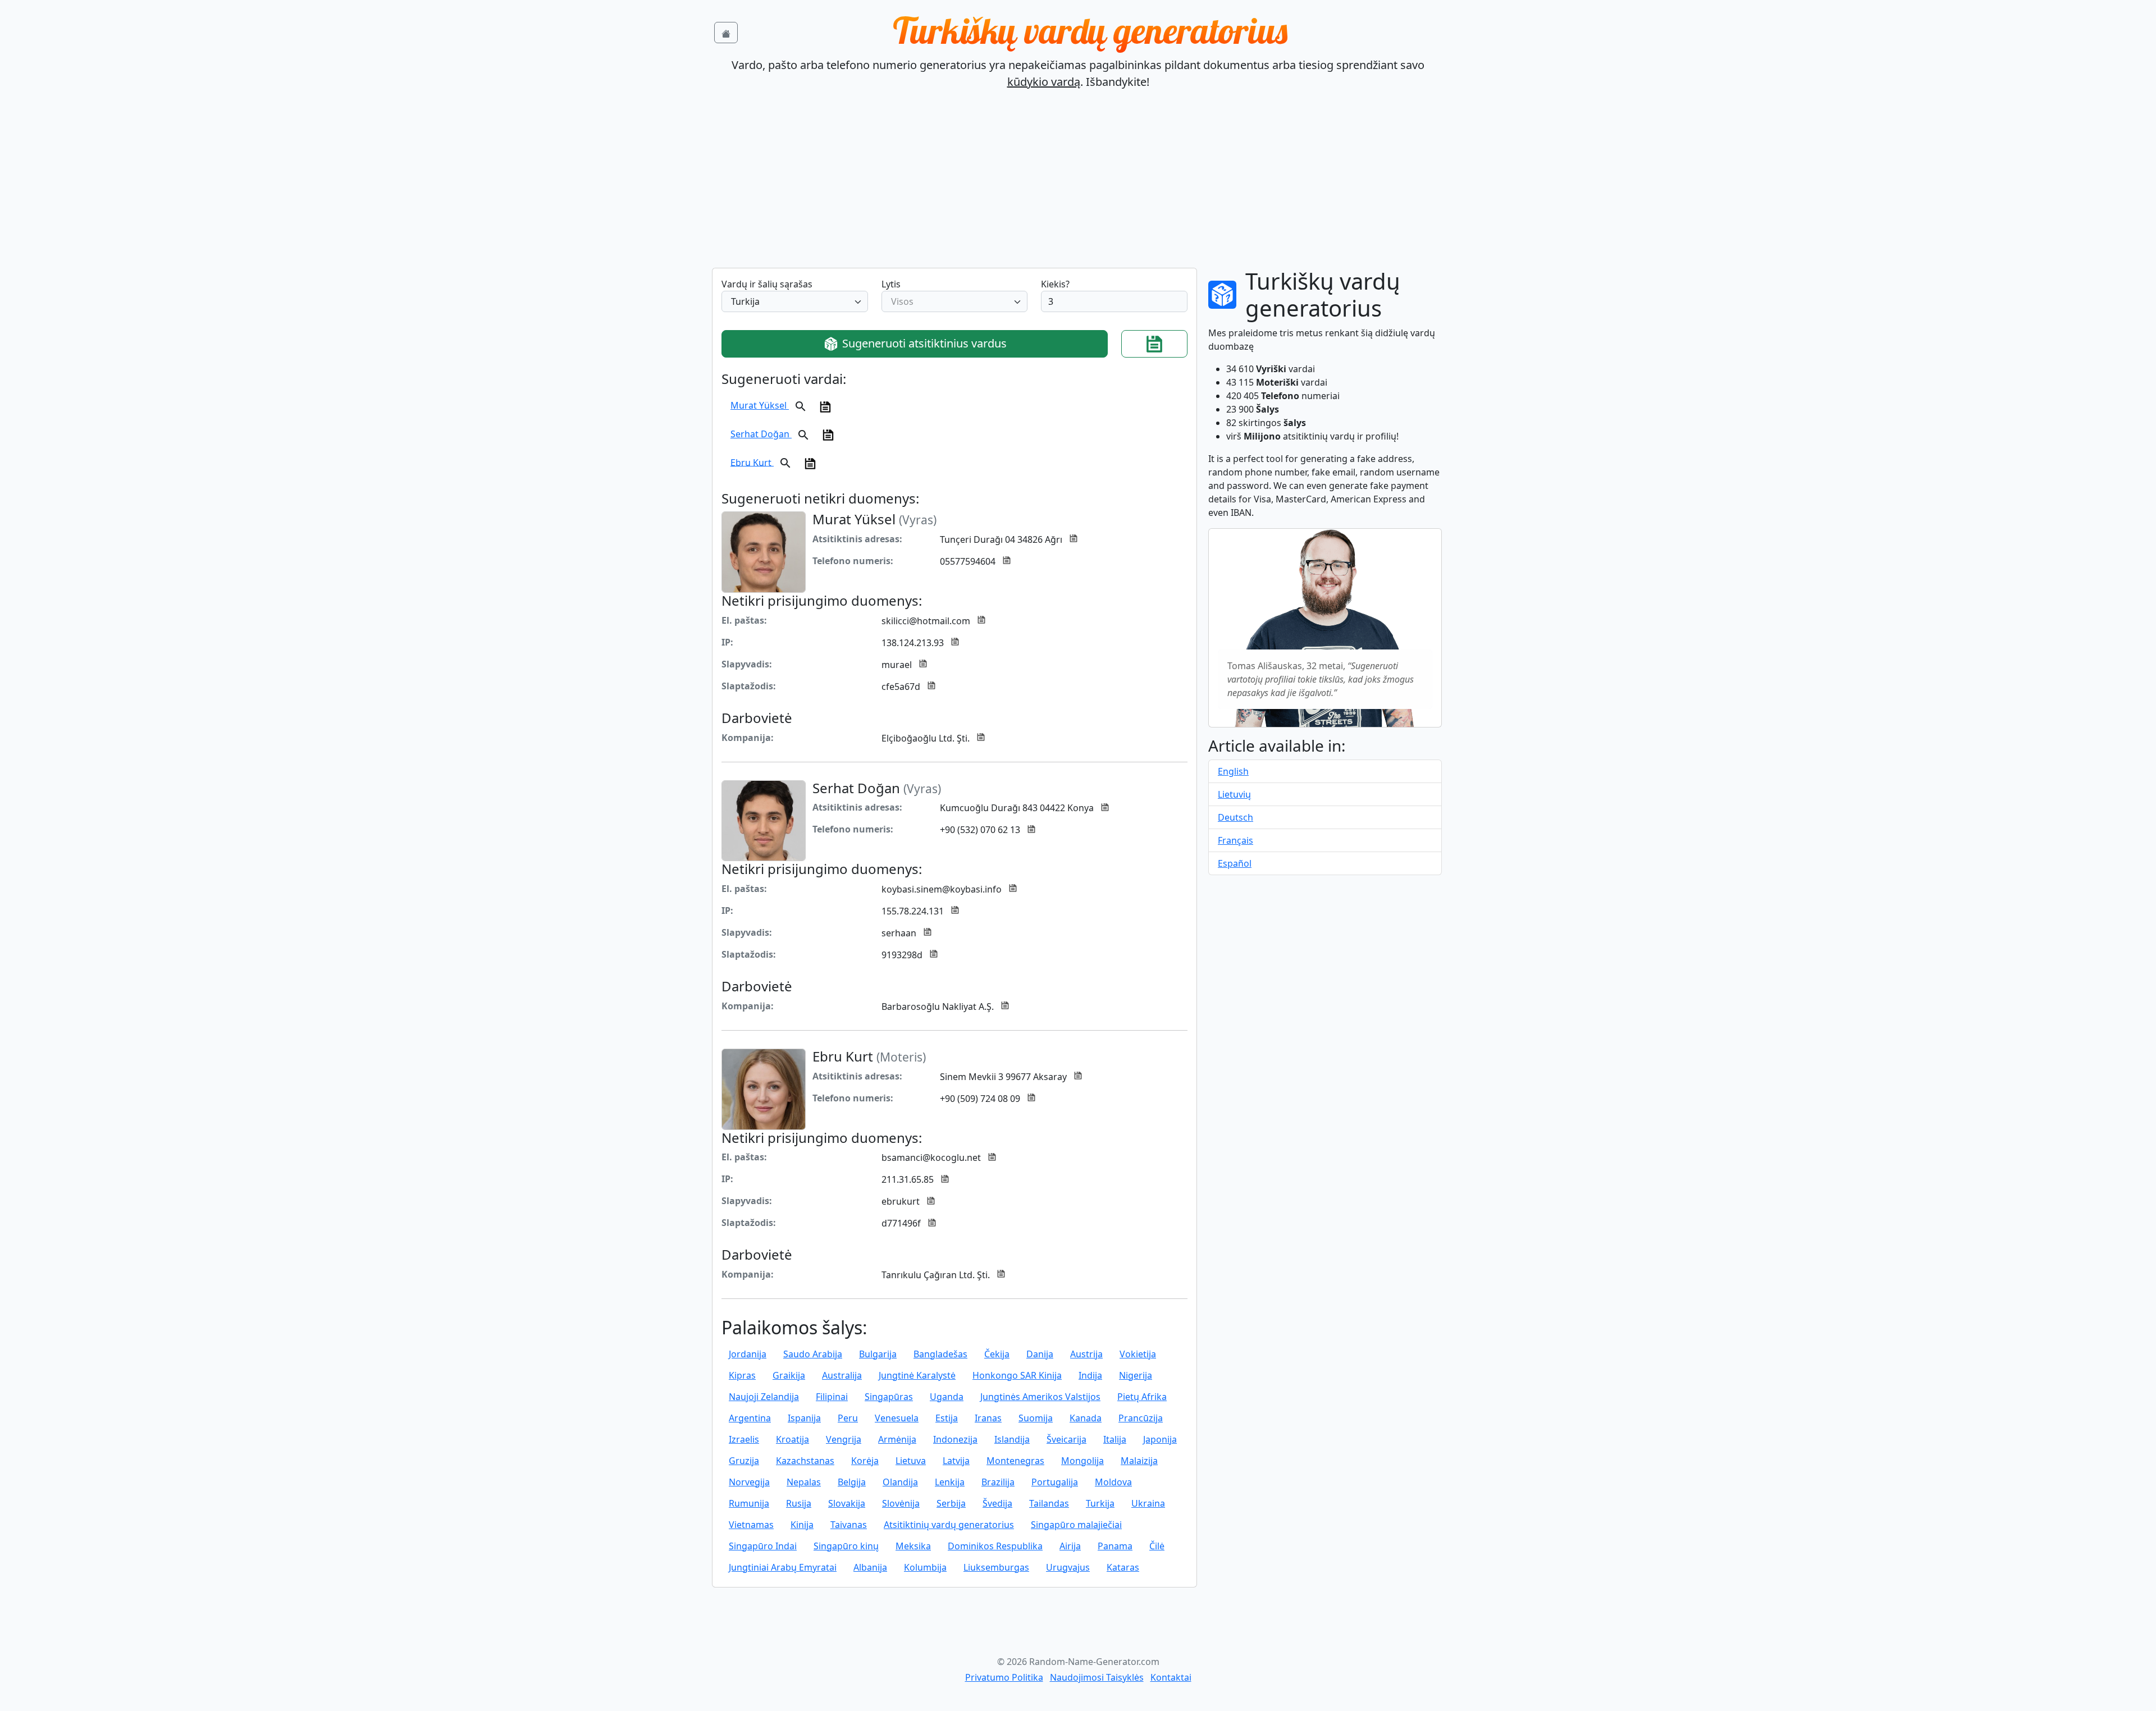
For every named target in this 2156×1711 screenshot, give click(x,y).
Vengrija (844, 1439)
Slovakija (847, 1503)
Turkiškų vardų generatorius (1090, 30)
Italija (1115, 1439)
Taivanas (849, 1525)
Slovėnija (901, 1503)
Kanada (1086, 1418)
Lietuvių (1234, 794)
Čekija (997, 1354)
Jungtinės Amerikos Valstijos (1040, 1397)
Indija (1090, 1375)
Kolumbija (925, 1567)
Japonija (1160, 1439)
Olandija (900, 1482)
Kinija (802, 1525)
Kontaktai (1171, 1677)
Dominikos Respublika (995, 1546)
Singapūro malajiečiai (1076, 1525)
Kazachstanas (805, 1461)
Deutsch (1235, 817)
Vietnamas (751, 1525)
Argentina (750, 1418)
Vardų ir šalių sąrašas (767, 284)
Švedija (997, 1503)
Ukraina (1148, 1503)
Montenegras (1015, 1461)
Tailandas (1049, 1503)
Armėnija (897, 1439)
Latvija (956, 1461)
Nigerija (1136, 1375)
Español (1235, 863)
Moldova (1113, 1482)
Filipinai (832, 1397)
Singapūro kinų (846, 1546)
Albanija (870, 1567)
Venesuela (897, 1418)
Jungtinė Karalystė (917, 1375)
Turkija (1100, 1503)
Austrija (1086, 1354)
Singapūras (889, 1397)
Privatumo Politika (1004, 1677)
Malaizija (1139, 1461)
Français (1235, 840)
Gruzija (744, 1461)
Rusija (799, 1503)
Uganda (947, 1397)
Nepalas (804, 1482)
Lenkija (950, 1482)
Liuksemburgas (996, 1567)
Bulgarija (878, 1354)
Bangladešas (940, 1354)
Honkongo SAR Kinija (1017, 1375)
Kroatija (792, 1439)
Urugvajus (1068, 1567)
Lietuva (911, 1461)
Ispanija (804, 1418)
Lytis (891, 284)
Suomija (1036, 1418)
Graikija (789, 1375)
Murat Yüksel (760, 405)
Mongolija (1082, 1461)
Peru (848, 1418)
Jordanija (748, 1354)
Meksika (913, 1546)
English (1233, 771)
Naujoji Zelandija (764, 1397)
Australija (842, 1375)
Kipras (742, 1375)
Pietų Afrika (1142, 1397)
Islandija (1012, 1439)
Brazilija (998, 1482)
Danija (1040, 1354)
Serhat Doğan (761, 434)
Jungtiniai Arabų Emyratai (783, 1567)
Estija (947, 1418)
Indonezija (955, 1439)
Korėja (865, 1461)
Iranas (988, 1418)
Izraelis (744, 1439)
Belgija (852, 1482)
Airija (1070, 1546)
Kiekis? (1055, 284)
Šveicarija (1066, 1439)
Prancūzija (1141, 1418)
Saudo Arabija (813, 1354)
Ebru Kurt (752, 462)
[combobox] (795, 301)
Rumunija (749, 1503)
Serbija (951, 1503)
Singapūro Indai (763, 1546)
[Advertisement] (1078, 184)
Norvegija (749, 1482)
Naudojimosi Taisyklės (1097, 1677)
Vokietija (1138, 1354)
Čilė (1157, 1546)
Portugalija (1055, 1482)
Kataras (1123, 1567)
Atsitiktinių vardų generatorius (949, 1525)
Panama (1115, 1546)
